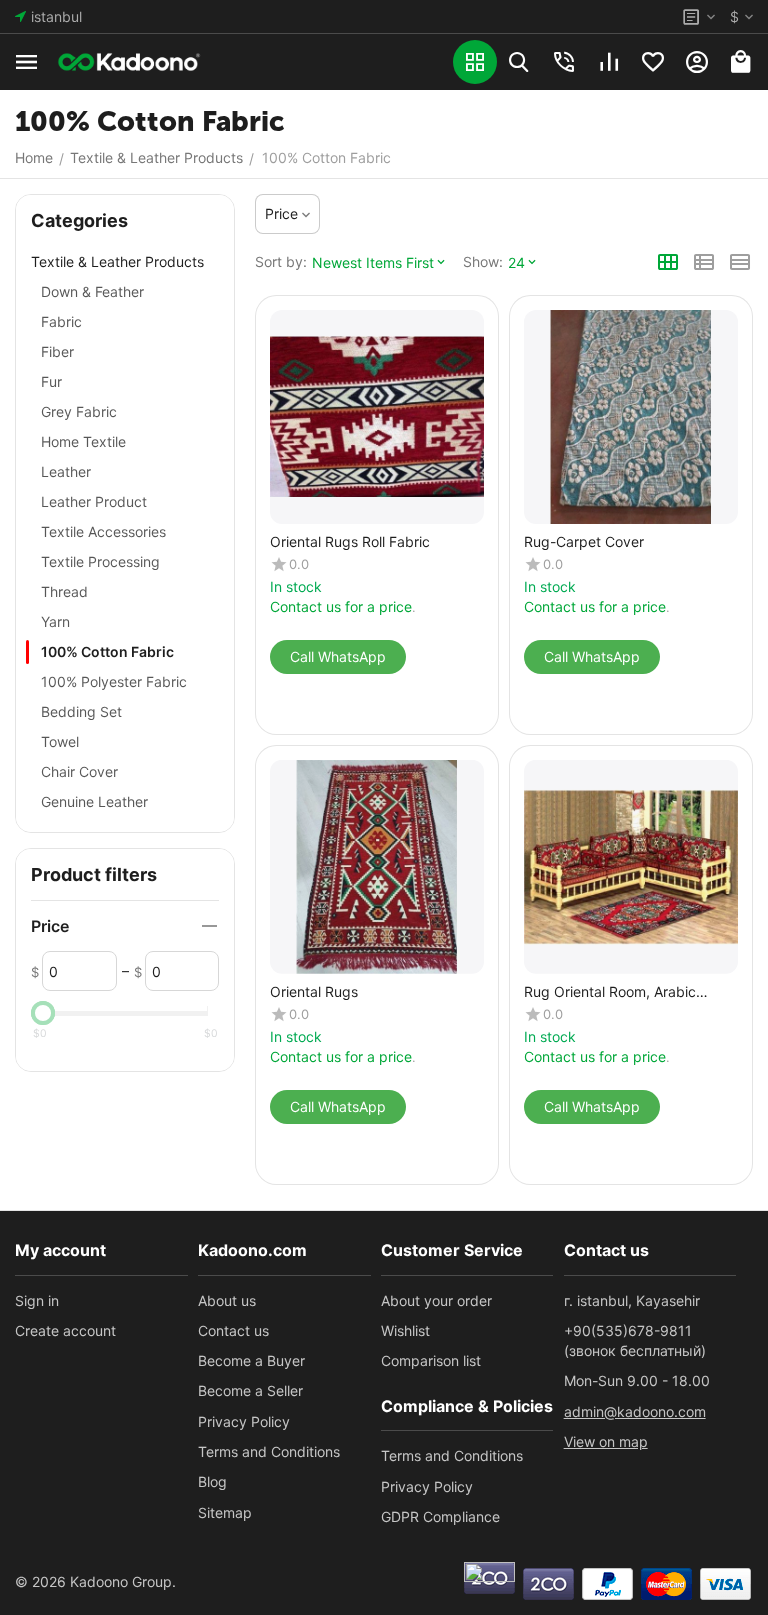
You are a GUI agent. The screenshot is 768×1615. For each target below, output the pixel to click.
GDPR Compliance (440, 1516)
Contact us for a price (341, 606)
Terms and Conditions (269, 1451)
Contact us (233, 1330)
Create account (65, 1330)
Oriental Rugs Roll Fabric (350, 542)
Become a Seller (250, 1390)
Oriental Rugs (314, 992)
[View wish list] (653, 62)
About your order (436, 1300)
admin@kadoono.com (635, 1411)
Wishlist (405, 1330)
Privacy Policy (244, 1421)
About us (227, 1300)
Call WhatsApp (338, 656)
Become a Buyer (251, 1360)
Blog (212, 1481)
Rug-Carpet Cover (584, 542)
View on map (606, 1441)
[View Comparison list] (609, 62)
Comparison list (431, 1360)
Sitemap (225, 1512)
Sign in (37, 1300)
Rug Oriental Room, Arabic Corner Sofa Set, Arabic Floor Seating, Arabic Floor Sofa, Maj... (630, 992)
